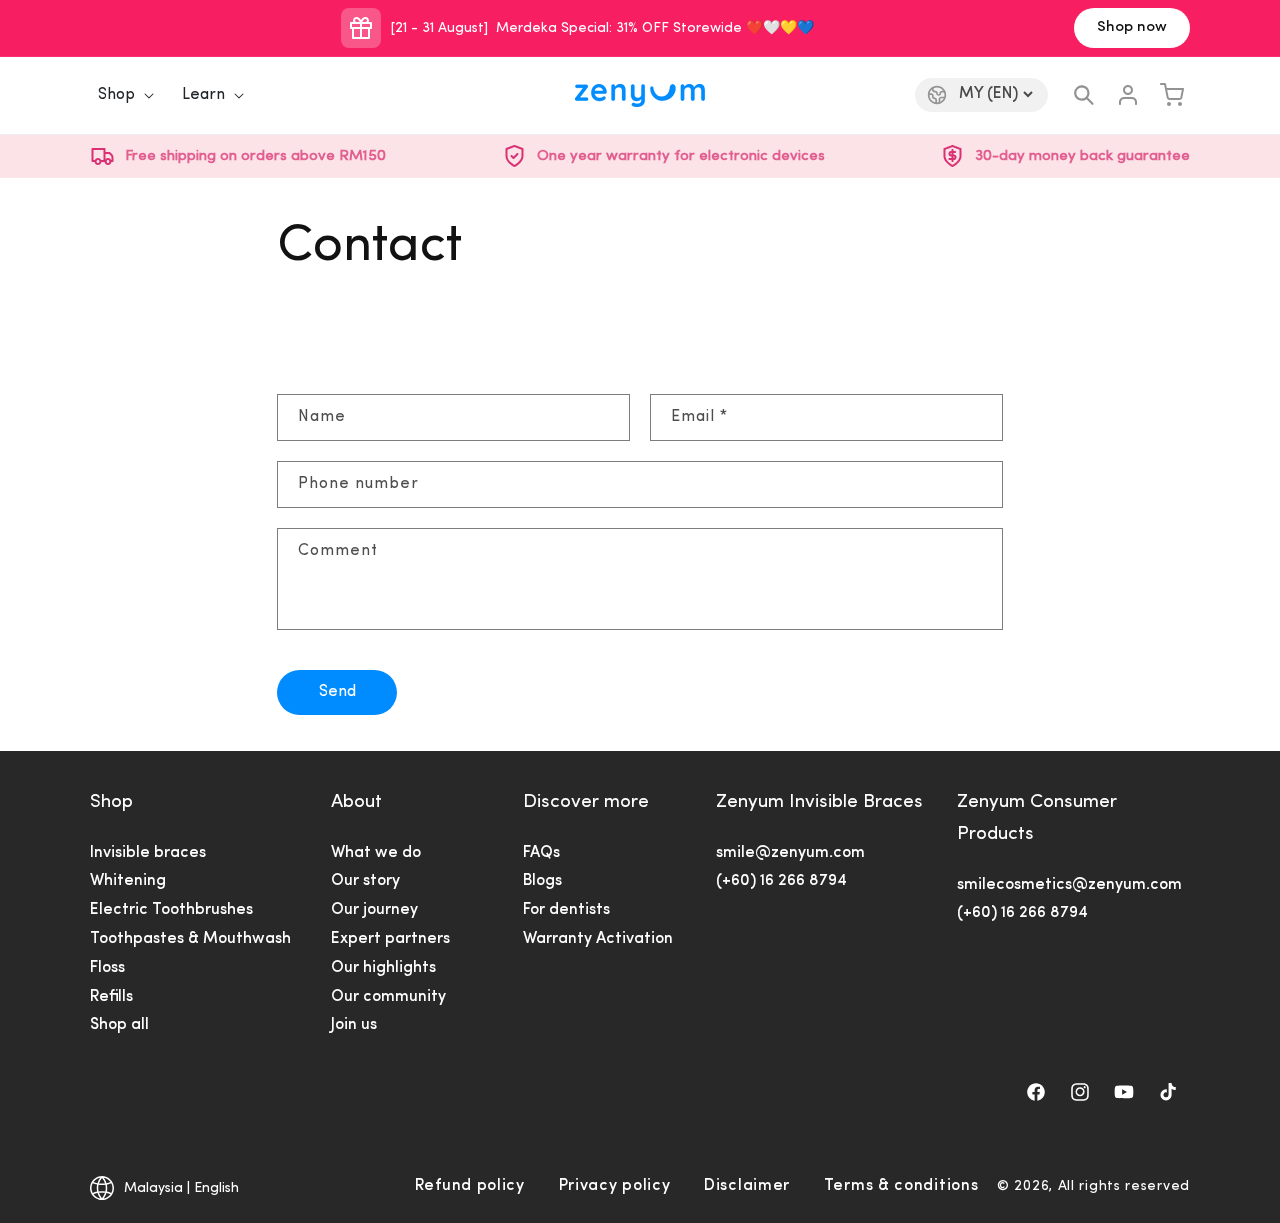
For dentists (566, 910)
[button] (120, 95)
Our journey (374, 910)
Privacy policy (615, 1186)
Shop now (1132, 27)
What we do (376, 853)
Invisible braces (148, 853)
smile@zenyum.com (790, 853)
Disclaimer (747, 1186)
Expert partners (390, 939)
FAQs (541, 853)
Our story (365, 881)
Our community (388, 997)
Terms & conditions (901, 1186)
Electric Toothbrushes (171, 910)
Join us (354, 1025)
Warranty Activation (598, 939)
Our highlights (383, 968)
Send (337, 692)
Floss (107, 968)
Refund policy (470, 1186)
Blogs (542, 881)
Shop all (119, 1025)
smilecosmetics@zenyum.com (1069, 885)
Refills (111, 997)
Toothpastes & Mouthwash (190, 939)
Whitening (128, 881)
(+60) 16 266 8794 (781, 881)
